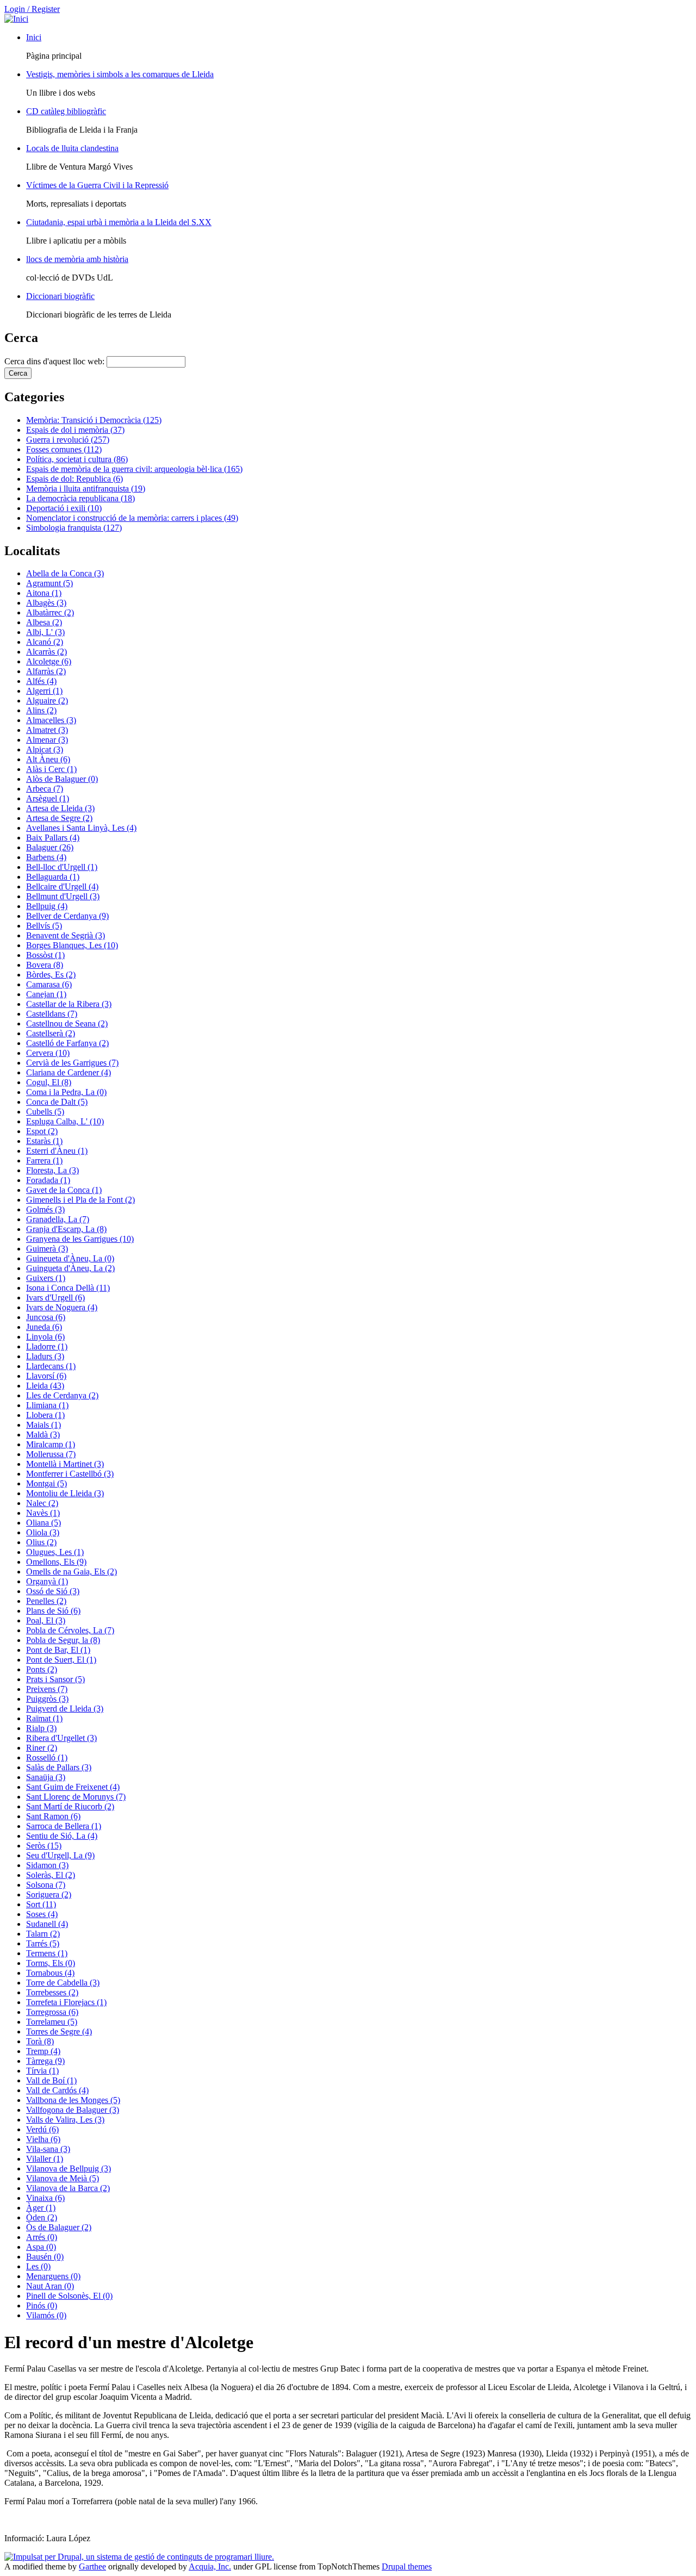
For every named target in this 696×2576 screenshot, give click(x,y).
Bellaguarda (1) (53, 877)
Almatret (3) (47, 730)
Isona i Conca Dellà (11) (68, 1288)
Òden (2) (42, 2217)
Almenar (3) (47, 740)
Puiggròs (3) (47, 1699)
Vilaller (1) (45, 2159)
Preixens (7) (47, 1689)
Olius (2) (41, 1542)
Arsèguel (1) (48, 798)
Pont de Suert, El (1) (61, 1660)
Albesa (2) (44, 622)
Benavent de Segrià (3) (66, 935)
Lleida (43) (45, 1386)
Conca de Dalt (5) (57, 1102)
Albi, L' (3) (45, 632)
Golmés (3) (45, 1209)
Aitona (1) (44, 593)
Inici (34, 37)
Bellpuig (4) (47, 906)
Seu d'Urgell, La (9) (60, 1855)
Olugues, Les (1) (55, 1552)
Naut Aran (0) (50, 2286)
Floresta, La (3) (52, 1170)
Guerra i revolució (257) (68, 440)
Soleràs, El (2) (51, 1875)
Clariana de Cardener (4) (69, 1072)
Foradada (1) (48, 1180)
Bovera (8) (45, 965)
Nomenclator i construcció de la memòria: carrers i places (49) (132, 518)
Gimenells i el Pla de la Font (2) (80, 1200)
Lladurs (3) (45, 1356)
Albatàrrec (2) (50, 612)
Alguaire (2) (47, 701)
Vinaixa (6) (45, 2198)
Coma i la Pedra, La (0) (66, 1092)
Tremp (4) (43, 2051)
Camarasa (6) (49, 984)
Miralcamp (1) (51, 1444)
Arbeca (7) (45, 789)
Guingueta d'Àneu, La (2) (70, 1268)
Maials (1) (43, 1425)
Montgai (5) (46, 1483)
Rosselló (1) (47, 1757)
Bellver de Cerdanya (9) (67, 916)
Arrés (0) (42, 2237)
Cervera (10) (48, 1053)
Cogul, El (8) (49, 1082)
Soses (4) (42, 1914)
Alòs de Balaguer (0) (62, 779)
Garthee (92, 2566)
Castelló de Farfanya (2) (67, 1043)
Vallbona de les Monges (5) (73, 2100)
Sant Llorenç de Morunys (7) (76, 1797)
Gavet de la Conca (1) (64, 1190)
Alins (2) (41, 710)
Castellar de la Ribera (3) (69, 1004)
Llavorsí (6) (46, 1376)
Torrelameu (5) (52, 2022)
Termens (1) (47, 1953)
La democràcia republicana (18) (80, 498)
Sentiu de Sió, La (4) (62, 1836)
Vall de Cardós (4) (57, 2090)
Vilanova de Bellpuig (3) (69, 2169)
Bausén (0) (45, 2257)
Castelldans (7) (52, 1014)
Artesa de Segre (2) (59, 818)
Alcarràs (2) (46, 652)
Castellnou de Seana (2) (67, 1023)
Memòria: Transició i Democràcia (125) (94, 420)
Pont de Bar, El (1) (58, 1650)
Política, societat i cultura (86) (77, 459)
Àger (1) (41, 2208)
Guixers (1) (46, 1278)
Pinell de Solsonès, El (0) (69, 2296)
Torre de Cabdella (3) (63, 1983)
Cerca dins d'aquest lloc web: (55, 361)
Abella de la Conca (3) (65, 573)
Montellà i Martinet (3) (65, 1464)
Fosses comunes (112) (64, 449)
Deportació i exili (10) (64, 508)
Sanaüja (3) (46, 1777)
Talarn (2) (43, 1934)
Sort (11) (41, 1904)
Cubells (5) (45, 1112)
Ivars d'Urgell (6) (55, 1298)
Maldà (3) (43, 1435)
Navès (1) (43, 1513)
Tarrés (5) (43, 1943)
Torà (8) (40, 2041)
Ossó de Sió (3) (53, 1591)
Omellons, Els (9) (56, 1562)
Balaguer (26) (50, 847)
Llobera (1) (45, 1415)
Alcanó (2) (45, 642)
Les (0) (38, 2266)
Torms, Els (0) (51, 1963)
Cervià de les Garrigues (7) (72, 1063)
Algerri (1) (44, 691)
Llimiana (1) (47, 1405)
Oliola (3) (43, 1532)
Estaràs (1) (44, 1141)
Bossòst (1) (45, 955)
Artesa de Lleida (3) (60, 808)
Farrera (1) (44, 1161)
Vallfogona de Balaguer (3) (73, 2110)
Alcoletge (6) (49, 661)
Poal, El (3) (46, 1620)
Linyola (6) (45, 1337)
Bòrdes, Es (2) (51, 975)
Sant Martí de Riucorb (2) (70, 1806)
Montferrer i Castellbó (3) (70, 1474)
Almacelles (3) (51, 720)
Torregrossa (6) (52, 2012)
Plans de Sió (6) (53, 1611)
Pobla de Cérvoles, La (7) (70, 1630)
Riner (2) (42, 1748)
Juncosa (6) (46, 1317)
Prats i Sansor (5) (55, 1679)
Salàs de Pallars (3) (59, 1767)
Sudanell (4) (47, 1924)
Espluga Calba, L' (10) (65, 1121)
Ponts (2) (42, 1669)
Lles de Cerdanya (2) (62, 1395)
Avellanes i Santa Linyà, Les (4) (81, 828)
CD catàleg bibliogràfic (66, 111)
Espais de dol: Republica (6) (74, 479)
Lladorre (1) (47, 1346)
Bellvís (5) (44, 926)
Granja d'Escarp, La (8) (66, 1229)
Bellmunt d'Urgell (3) (63, 896)
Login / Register (32, 9)
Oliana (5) (43, 1523)
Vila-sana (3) (48, 2149)
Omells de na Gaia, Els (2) (72, 1572)
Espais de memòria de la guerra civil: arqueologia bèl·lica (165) (134, 469)
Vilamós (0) (46, 2315)
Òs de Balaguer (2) (59, 2227)
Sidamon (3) (47, 1865)
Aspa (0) (41, 2247)
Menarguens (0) (53, 2276)
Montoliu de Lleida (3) (65, 1493)
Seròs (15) (44, 1846)
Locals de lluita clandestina (72, 148)
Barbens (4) (46, 857)
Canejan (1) (46, 994)
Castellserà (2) (51, 1033)
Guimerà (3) (47, 1249)
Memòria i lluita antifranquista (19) (86, 489)
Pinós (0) (42, 2306)
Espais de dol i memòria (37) (75, 430)
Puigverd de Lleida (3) (65, 1709)
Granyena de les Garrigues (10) (80, 1239)
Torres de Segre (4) (59, 2031)
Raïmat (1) (44, 1718)
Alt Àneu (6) (48, 759)
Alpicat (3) (45, 749)
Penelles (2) (46, 1601)
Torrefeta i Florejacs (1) (66, 2002)
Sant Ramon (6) (53, 1816)
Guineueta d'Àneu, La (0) (70, 1258)
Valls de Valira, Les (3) (65, 2120)
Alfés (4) (41, 681)
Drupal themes (407, 2566)
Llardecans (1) (51, 1366)
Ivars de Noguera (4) (62, 1307)
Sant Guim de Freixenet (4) (73, 1787)
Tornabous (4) (50, 1973)
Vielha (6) (43, 2139)
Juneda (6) (44, 1327)
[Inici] (16, 19)
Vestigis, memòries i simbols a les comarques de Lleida (120, 74)
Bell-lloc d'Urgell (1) (62, 867)
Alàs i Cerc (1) (51, 769)
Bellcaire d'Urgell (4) (62, 886)
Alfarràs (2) (46, 671)
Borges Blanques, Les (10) (72, 945)
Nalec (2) (42, 1503)
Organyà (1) (47, 1581)
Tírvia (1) (42, 2071)
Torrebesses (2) (52, 1992)
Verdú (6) (42, 2129)
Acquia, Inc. (210, 2566)
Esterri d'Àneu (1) (57, 1151)
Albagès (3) (46, 603)
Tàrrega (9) (45, 2061)
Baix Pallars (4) (53, 838)
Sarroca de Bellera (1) (64, 1826)
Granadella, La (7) (58, 1219)
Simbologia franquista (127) (74, 528)
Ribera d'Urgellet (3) (61, 1738)
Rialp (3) (41, 1728)
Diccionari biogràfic (60, 296)
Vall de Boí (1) (51, 2080)
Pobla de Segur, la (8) (63, 1640)
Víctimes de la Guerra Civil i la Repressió (97, 185)
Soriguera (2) (49, 1894)
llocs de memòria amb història (77, 259)
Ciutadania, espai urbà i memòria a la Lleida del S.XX (119, 222)
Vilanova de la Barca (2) (68, 2188)
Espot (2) (42, 1131)
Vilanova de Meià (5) (63, 2178)
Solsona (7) (46, 1885)
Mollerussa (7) (51, 1454)
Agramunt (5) (49, 583)
